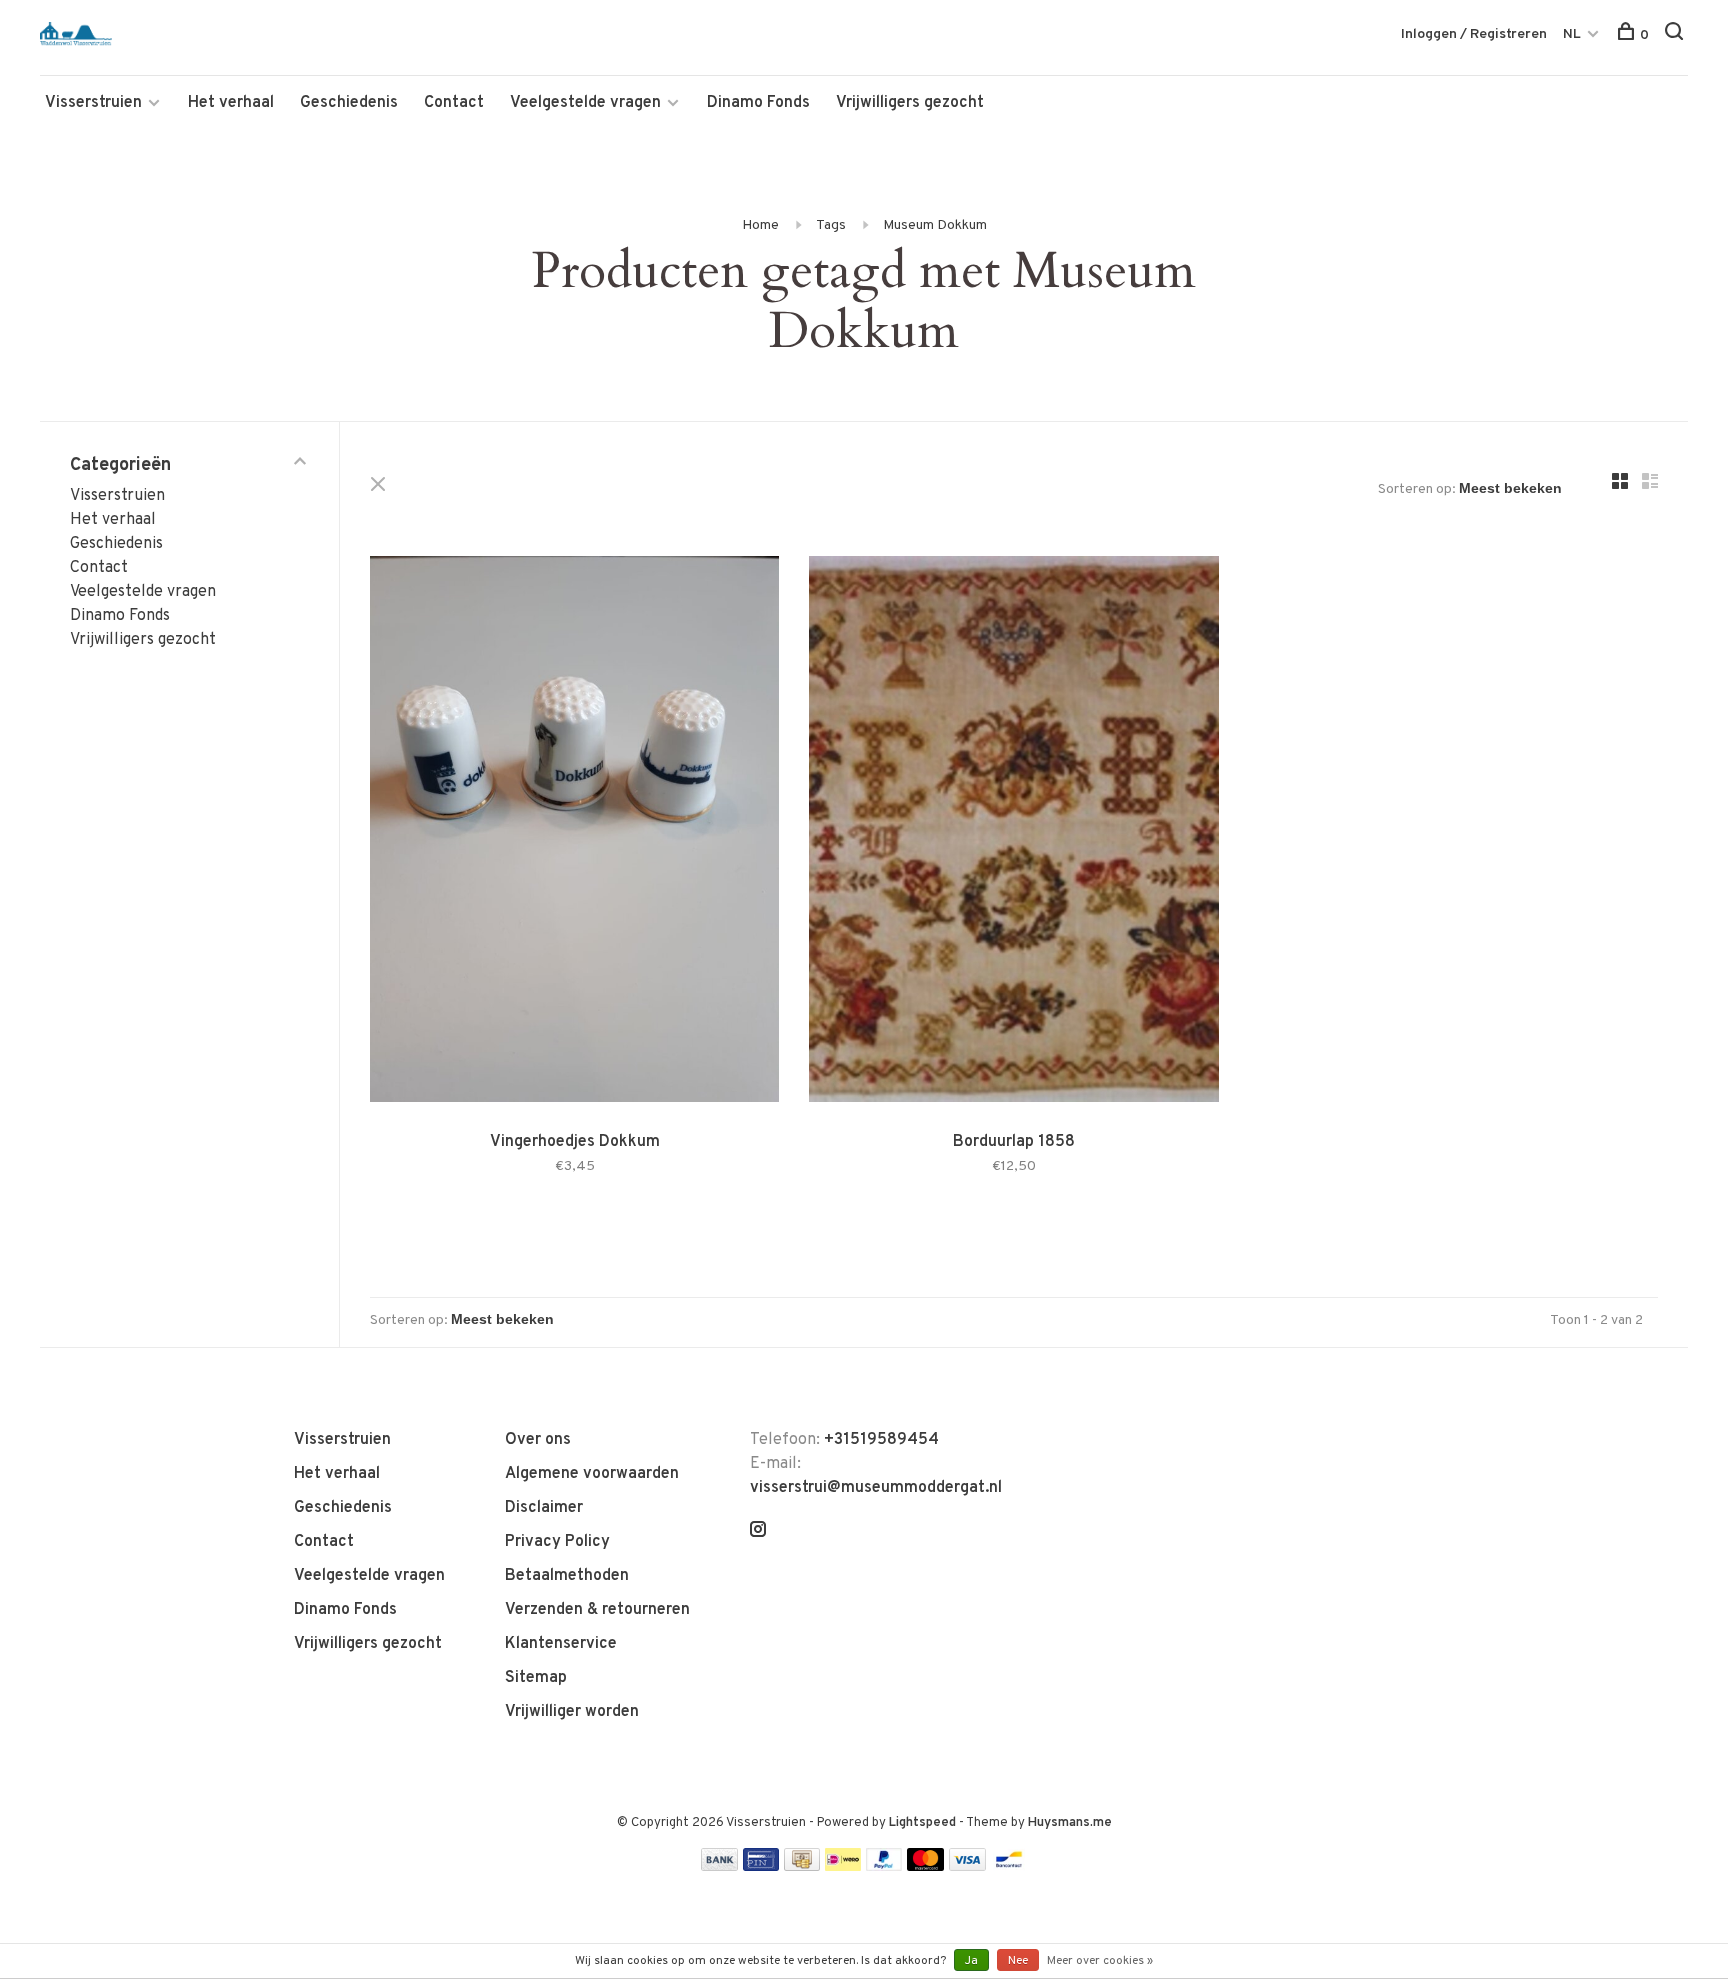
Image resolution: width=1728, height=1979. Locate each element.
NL (1572, 34)
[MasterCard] (925, 1867)
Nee (1018, 1961)
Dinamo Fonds (758, 103)
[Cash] (802, 1867)
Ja (971, 1961)
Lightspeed (922, 1823)
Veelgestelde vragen (585, 103)
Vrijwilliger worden (572, 1712)
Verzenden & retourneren (597, 1610)
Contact (454, 103)
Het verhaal (231, 103)
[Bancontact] (1009, 1867)
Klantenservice (561, 1644)
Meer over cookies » (1100, 1961)
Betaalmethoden (567, 1576)
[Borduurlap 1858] (1013, 833)
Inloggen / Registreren (1474, 34)
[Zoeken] (1676, 35)
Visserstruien (93, 103)
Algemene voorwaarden (592, 1474)
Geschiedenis (349, 103)
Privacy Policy (557, 1542)
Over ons (538, 1440)
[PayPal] (884, 1867)
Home (760, 225)
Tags (831, 225)
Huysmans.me (1070, 1823)
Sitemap (536, 1678)
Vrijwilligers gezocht (910, 103)
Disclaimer (544, 1508)
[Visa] (967, 1867)
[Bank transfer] (719, 1867)
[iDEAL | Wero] (843, 1867)
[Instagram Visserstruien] (758, 1532)
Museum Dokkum (935, 225)
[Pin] (761, 1867)
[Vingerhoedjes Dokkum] (574, 833)
